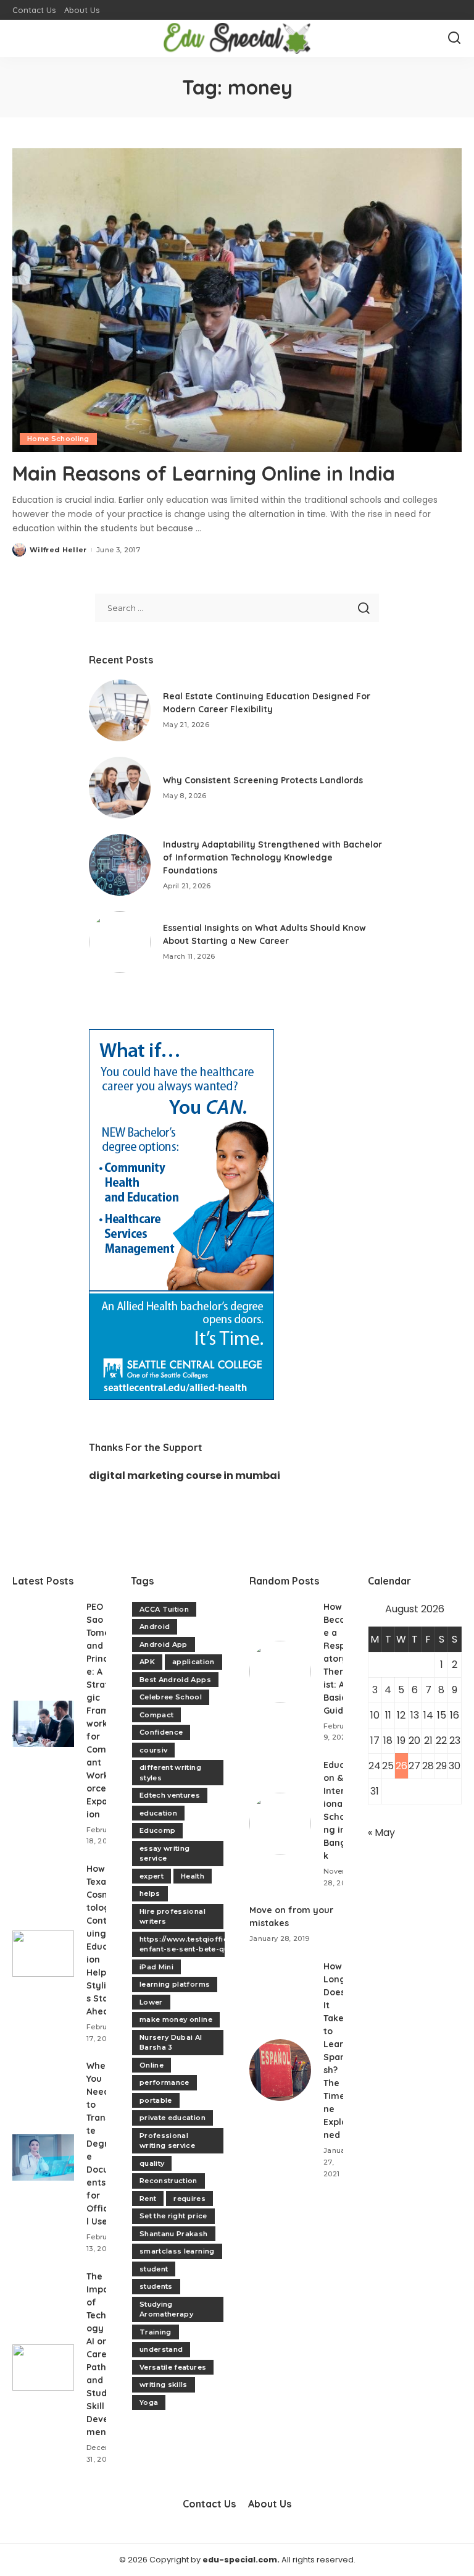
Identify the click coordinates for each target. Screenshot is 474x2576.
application (193, 1662)
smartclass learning (177, 2251)
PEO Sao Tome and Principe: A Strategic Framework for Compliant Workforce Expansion (102, 1711)
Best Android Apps (175, 1680)
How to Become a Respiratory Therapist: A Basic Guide (339, 1659)
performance (164, 2082)
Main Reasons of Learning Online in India (204, 473)
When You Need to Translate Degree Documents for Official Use (102, 2144)
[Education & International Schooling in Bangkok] (280, 1824)
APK (147, 1662)
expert (152, 1876)
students (156, 2286)
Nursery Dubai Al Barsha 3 (171, 2043)
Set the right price (173, 2216)
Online (152, 2065)
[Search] (454, 38)
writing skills (164, 2384)
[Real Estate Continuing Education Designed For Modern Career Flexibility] (120, 710)
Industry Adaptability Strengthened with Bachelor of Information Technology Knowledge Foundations (272, 857)
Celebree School (171, 1697)
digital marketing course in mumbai (185, 1475)
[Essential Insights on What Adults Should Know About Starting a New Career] (120, 942)
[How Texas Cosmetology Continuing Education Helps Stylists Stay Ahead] (43, 1954)
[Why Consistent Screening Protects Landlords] (120, 788)
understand (161, 2349)
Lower (151, 2002)
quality (152, 2163)
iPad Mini (156, 1967)
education (158, 1813)
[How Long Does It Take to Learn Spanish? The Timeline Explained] (280, 2070)
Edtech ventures (170, 1795)
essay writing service (164, 1854)
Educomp (157, 1830)
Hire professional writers (173, 1917)
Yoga (149, 2402)
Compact (156, 1715)
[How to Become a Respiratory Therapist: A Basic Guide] (280, 1672)
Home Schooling (58, 439)
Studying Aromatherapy (166, 2309)
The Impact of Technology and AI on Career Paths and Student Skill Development (105, 2354)
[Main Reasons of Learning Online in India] (237, 300)
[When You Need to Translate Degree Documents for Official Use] (43, 2157)
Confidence (161, 1732)
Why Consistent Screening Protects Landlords (263, 780)
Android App (164, 1644)
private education (173, 2118)
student (154, 2269)
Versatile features (173, 2367)
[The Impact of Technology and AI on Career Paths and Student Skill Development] (43, 2368)
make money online (176, 2019)
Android (155, 1627)
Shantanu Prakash (174, 2234)
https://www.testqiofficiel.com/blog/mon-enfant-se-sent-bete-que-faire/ (218, 1944)
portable (156, 2100)
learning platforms (175, 1984)
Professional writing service (167, 2141)
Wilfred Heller (58, 550)
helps (150, 1893)
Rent (148, 2199)
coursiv (153, 1750)
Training (156, 2332)
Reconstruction (168, 2181)
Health (193, 1876)
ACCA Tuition (164, 1609)
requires (189, 2199)
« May (381, 1833)
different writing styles (170, 1773)
